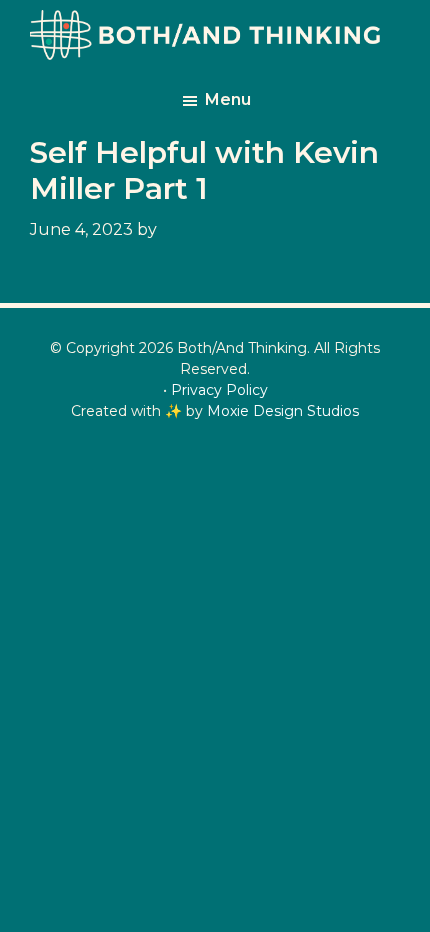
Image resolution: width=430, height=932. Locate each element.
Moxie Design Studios (283, 411)
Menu (228, 99)
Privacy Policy (219, 390)
